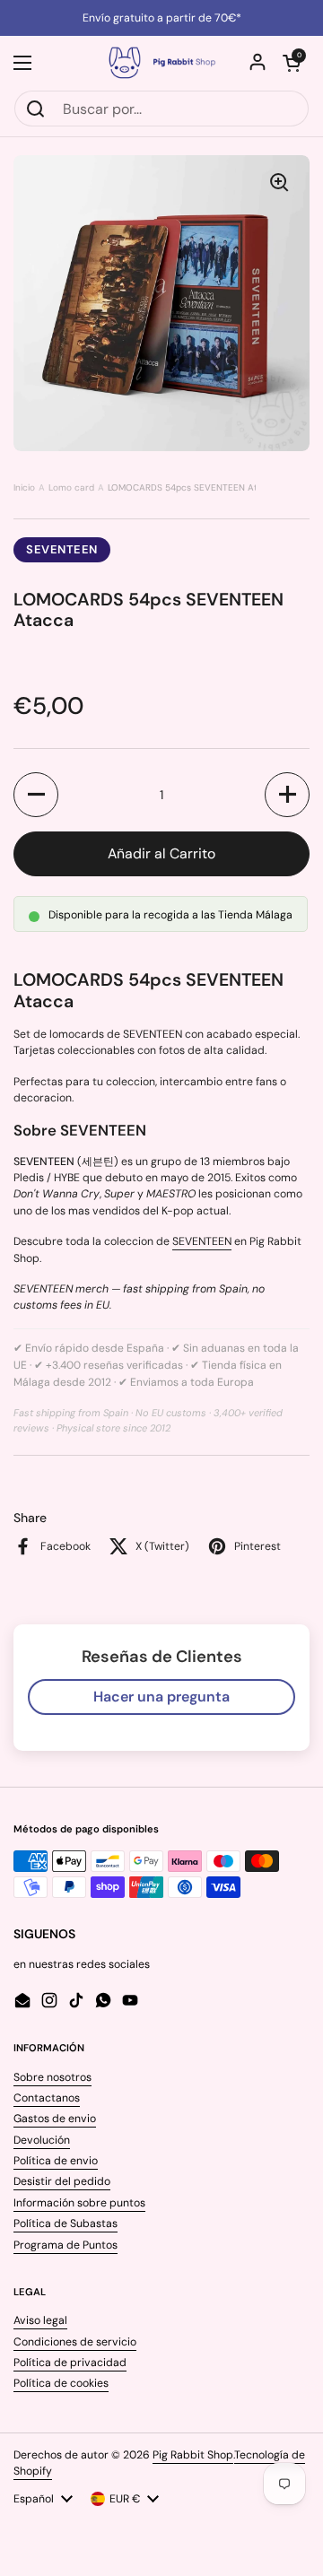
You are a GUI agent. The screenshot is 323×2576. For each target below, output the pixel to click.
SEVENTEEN (62, 549)
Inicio (24, 487)
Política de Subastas (65, 2224)
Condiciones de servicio (75, 2342)
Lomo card (71, 487)
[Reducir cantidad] (36, 795)
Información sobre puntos (79, 2203)
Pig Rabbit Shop (193, 2455)
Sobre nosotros (52, 2077)
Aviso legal (40, 2320)
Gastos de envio (55, 2119)
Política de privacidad (70, 2363)
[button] (292, 63)
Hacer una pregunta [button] (161, 1697)
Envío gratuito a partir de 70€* (162, 18)
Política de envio (56, 2161)
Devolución (42, 2140)
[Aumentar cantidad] (287, 795)
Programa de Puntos (65, 2245)
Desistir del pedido (62, 2181)
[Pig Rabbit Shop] (161, 63)
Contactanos (47, 2098)
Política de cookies (61, 2383)
